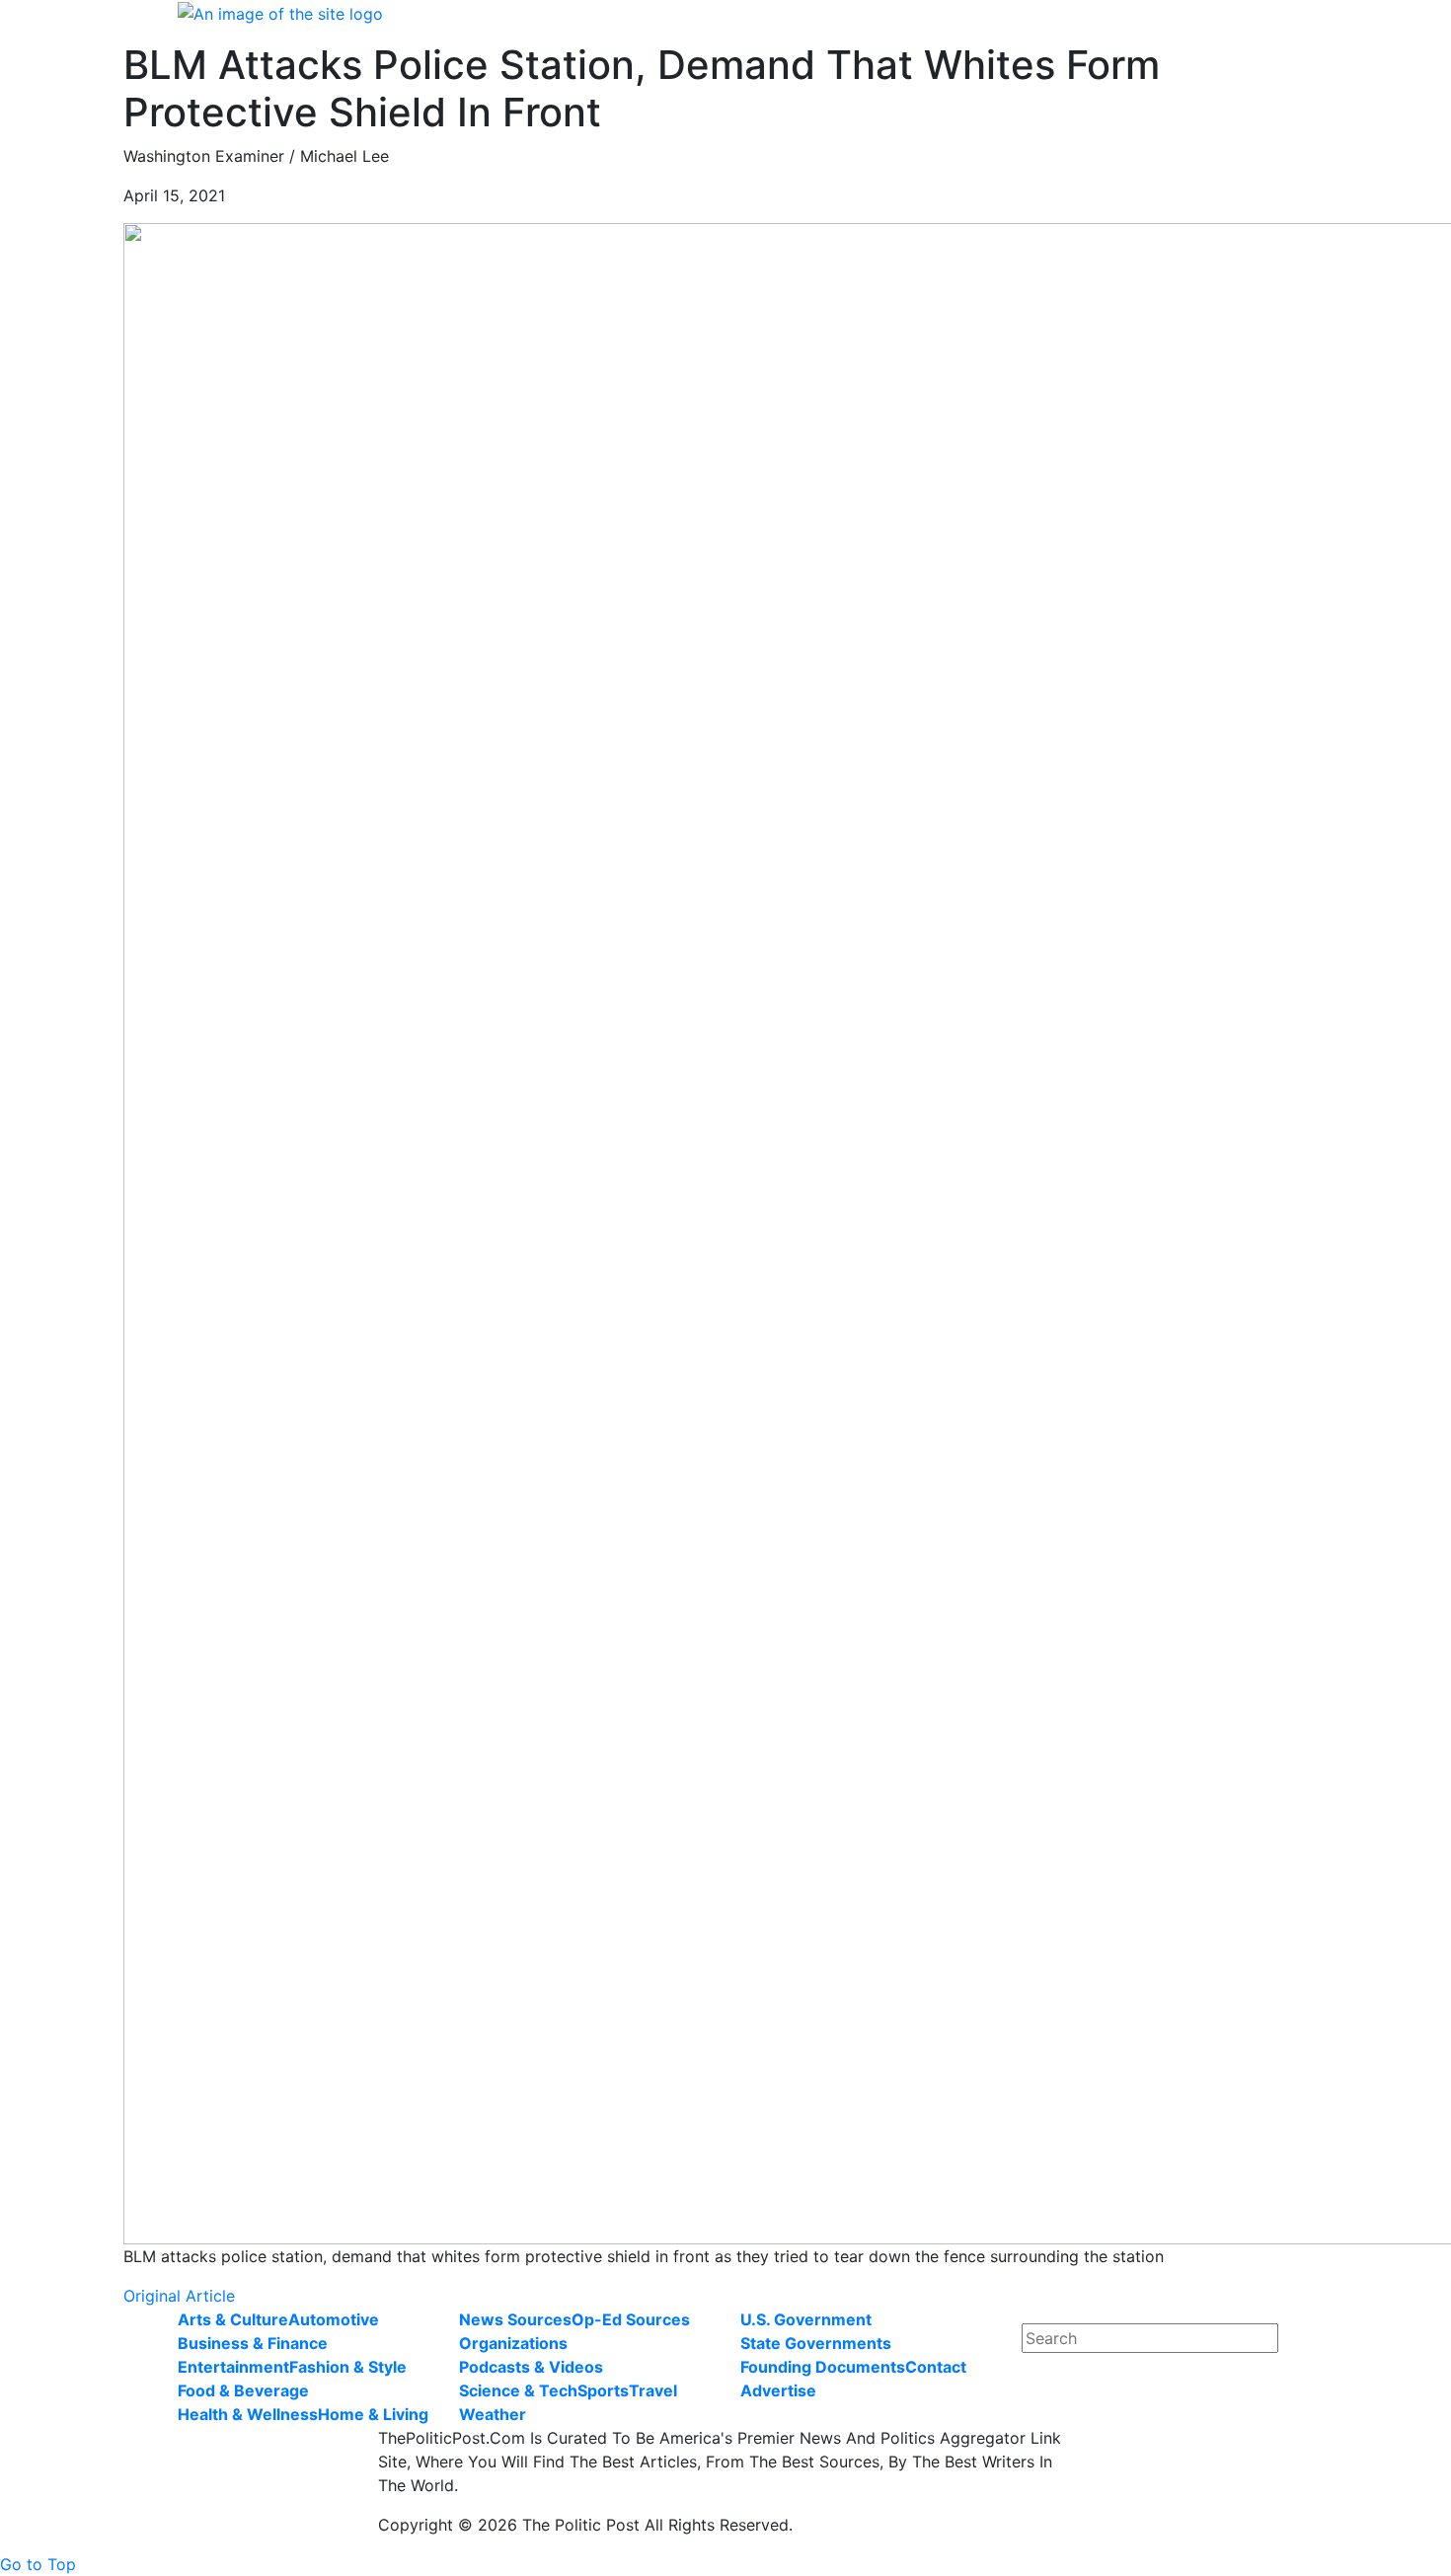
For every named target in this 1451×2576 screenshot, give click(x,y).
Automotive (334, 2319)
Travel (653, 2390)
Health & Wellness (248, 2414)
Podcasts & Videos (531, 2367)
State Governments (816, 2343)
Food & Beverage (243, 2390)
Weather (493, 2414)
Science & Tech (518, 2390)
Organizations (513, 2343)
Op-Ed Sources (631, 2319)
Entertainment (233, 2367)
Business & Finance (253, 2343)
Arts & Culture (233, 2319)
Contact (936, 2367)
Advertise (778, 2390)
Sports (603, 2390)
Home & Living (373, 2414)
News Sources (515, 2319)
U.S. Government (806, 2319)
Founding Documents (823, 2367)
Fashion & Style (348, 2367)
